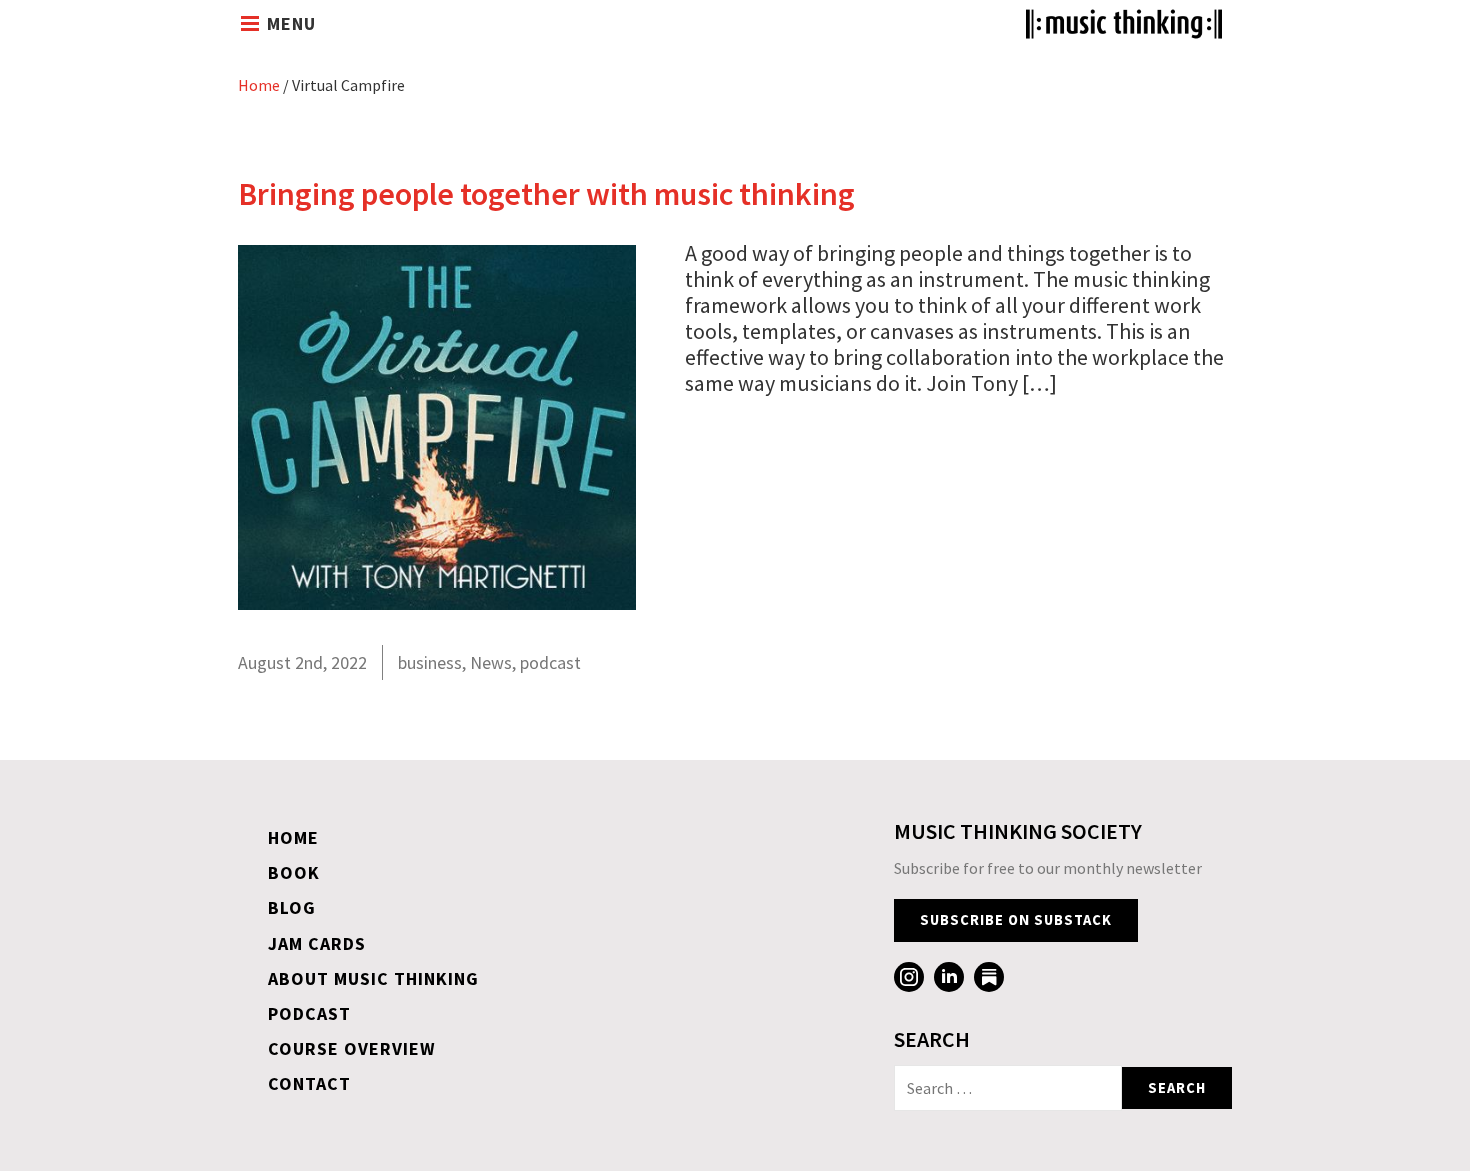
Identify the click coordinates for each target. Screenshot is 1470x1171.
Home (259, 85)
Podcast (309, 1013)
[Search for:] (1008, 1088)
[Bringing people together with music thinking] (437, 602)
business (430, 662)
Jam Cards (317, 943)
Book (294, 872)
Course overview (352, 1048)
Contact (309, 1083)
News (491, 662)
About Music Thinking (373, 978)
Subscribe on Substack (1016, 920)
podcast (550, 662)
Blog (292, 907)
